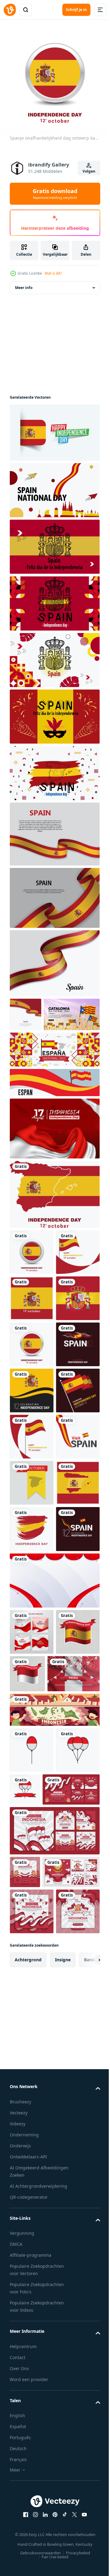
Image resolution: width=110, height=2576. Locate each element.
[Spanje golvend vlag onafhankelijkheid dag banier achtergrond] (32, 2031)
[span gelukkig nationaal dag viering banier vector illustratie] (54, 1112)
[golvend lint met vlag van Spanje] (26, 1010)
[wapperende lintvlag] (54, 959)
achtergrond (28, 2483)
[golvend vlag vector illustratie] (54, 829)
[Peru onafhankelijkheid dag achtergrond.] (36, 2072)
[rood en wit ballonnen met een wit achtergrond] (32, 2149)
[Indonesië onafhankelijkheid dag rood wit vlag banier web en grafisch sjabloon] (54, 1158)
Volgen (89, 171)
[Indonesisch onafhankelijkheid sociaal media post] (32, 1984)
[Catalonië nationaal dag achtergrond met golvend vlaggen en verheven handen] (38, 1044)
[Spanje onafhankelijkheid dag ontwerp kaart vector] (54, 1224)
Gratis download (55, 194)
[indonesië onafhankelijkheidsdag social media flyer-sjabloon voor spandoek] (25, 2317)
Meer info (24, 283)
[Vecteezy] (10, 10)
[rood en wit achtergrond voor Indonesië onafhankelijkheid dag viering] (54, 1933)
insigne (63, 2483)
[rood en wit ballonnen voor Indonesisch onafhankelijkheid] (71, 2188)
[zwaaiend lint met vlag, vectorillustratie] (54, 893)
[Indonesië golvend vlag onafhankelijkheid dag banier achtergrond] (73, 2026)
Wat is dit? (53, 273)
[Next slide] (86, 2483)
